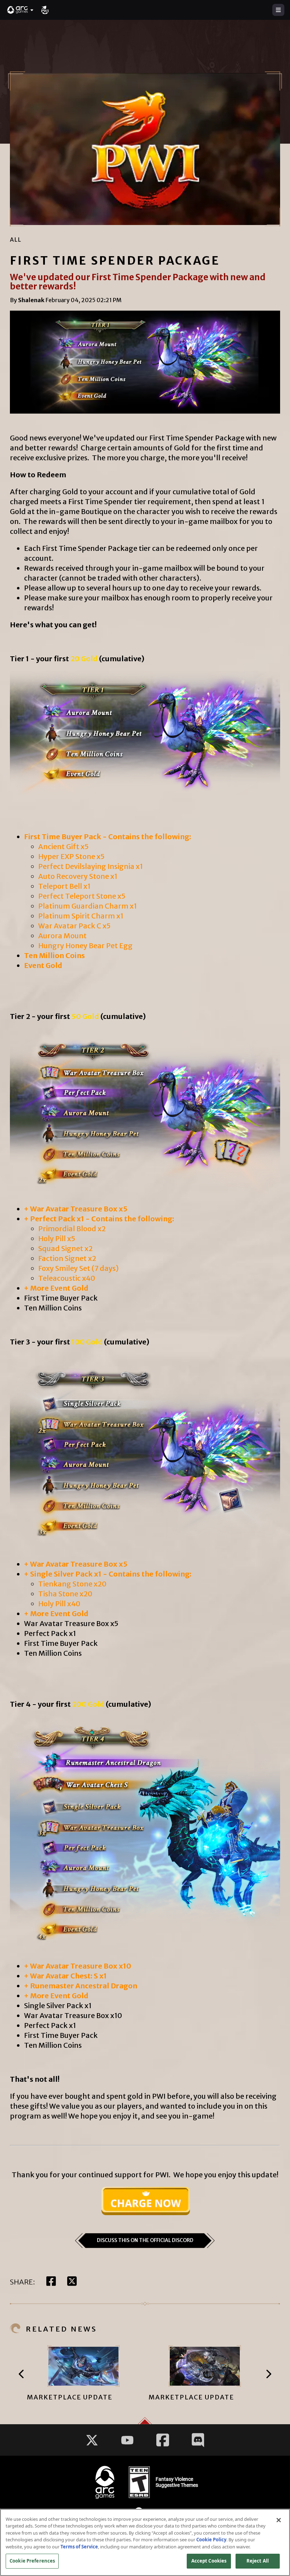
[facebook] (51, 2282)
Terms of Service (79, 2547)
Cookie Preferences (32, 2561)
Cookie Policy (211, 2540)
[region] (145, 2542)
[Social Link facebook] (163, 2440)
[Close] (279, 2520)
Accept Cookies (209, 2561)
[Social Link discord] (198, 2440)
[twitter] (72, 2282)
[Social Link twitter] (92, 2440)
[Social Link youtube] (127, 2440)
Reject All (258, 2561)
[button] (21, 10)
